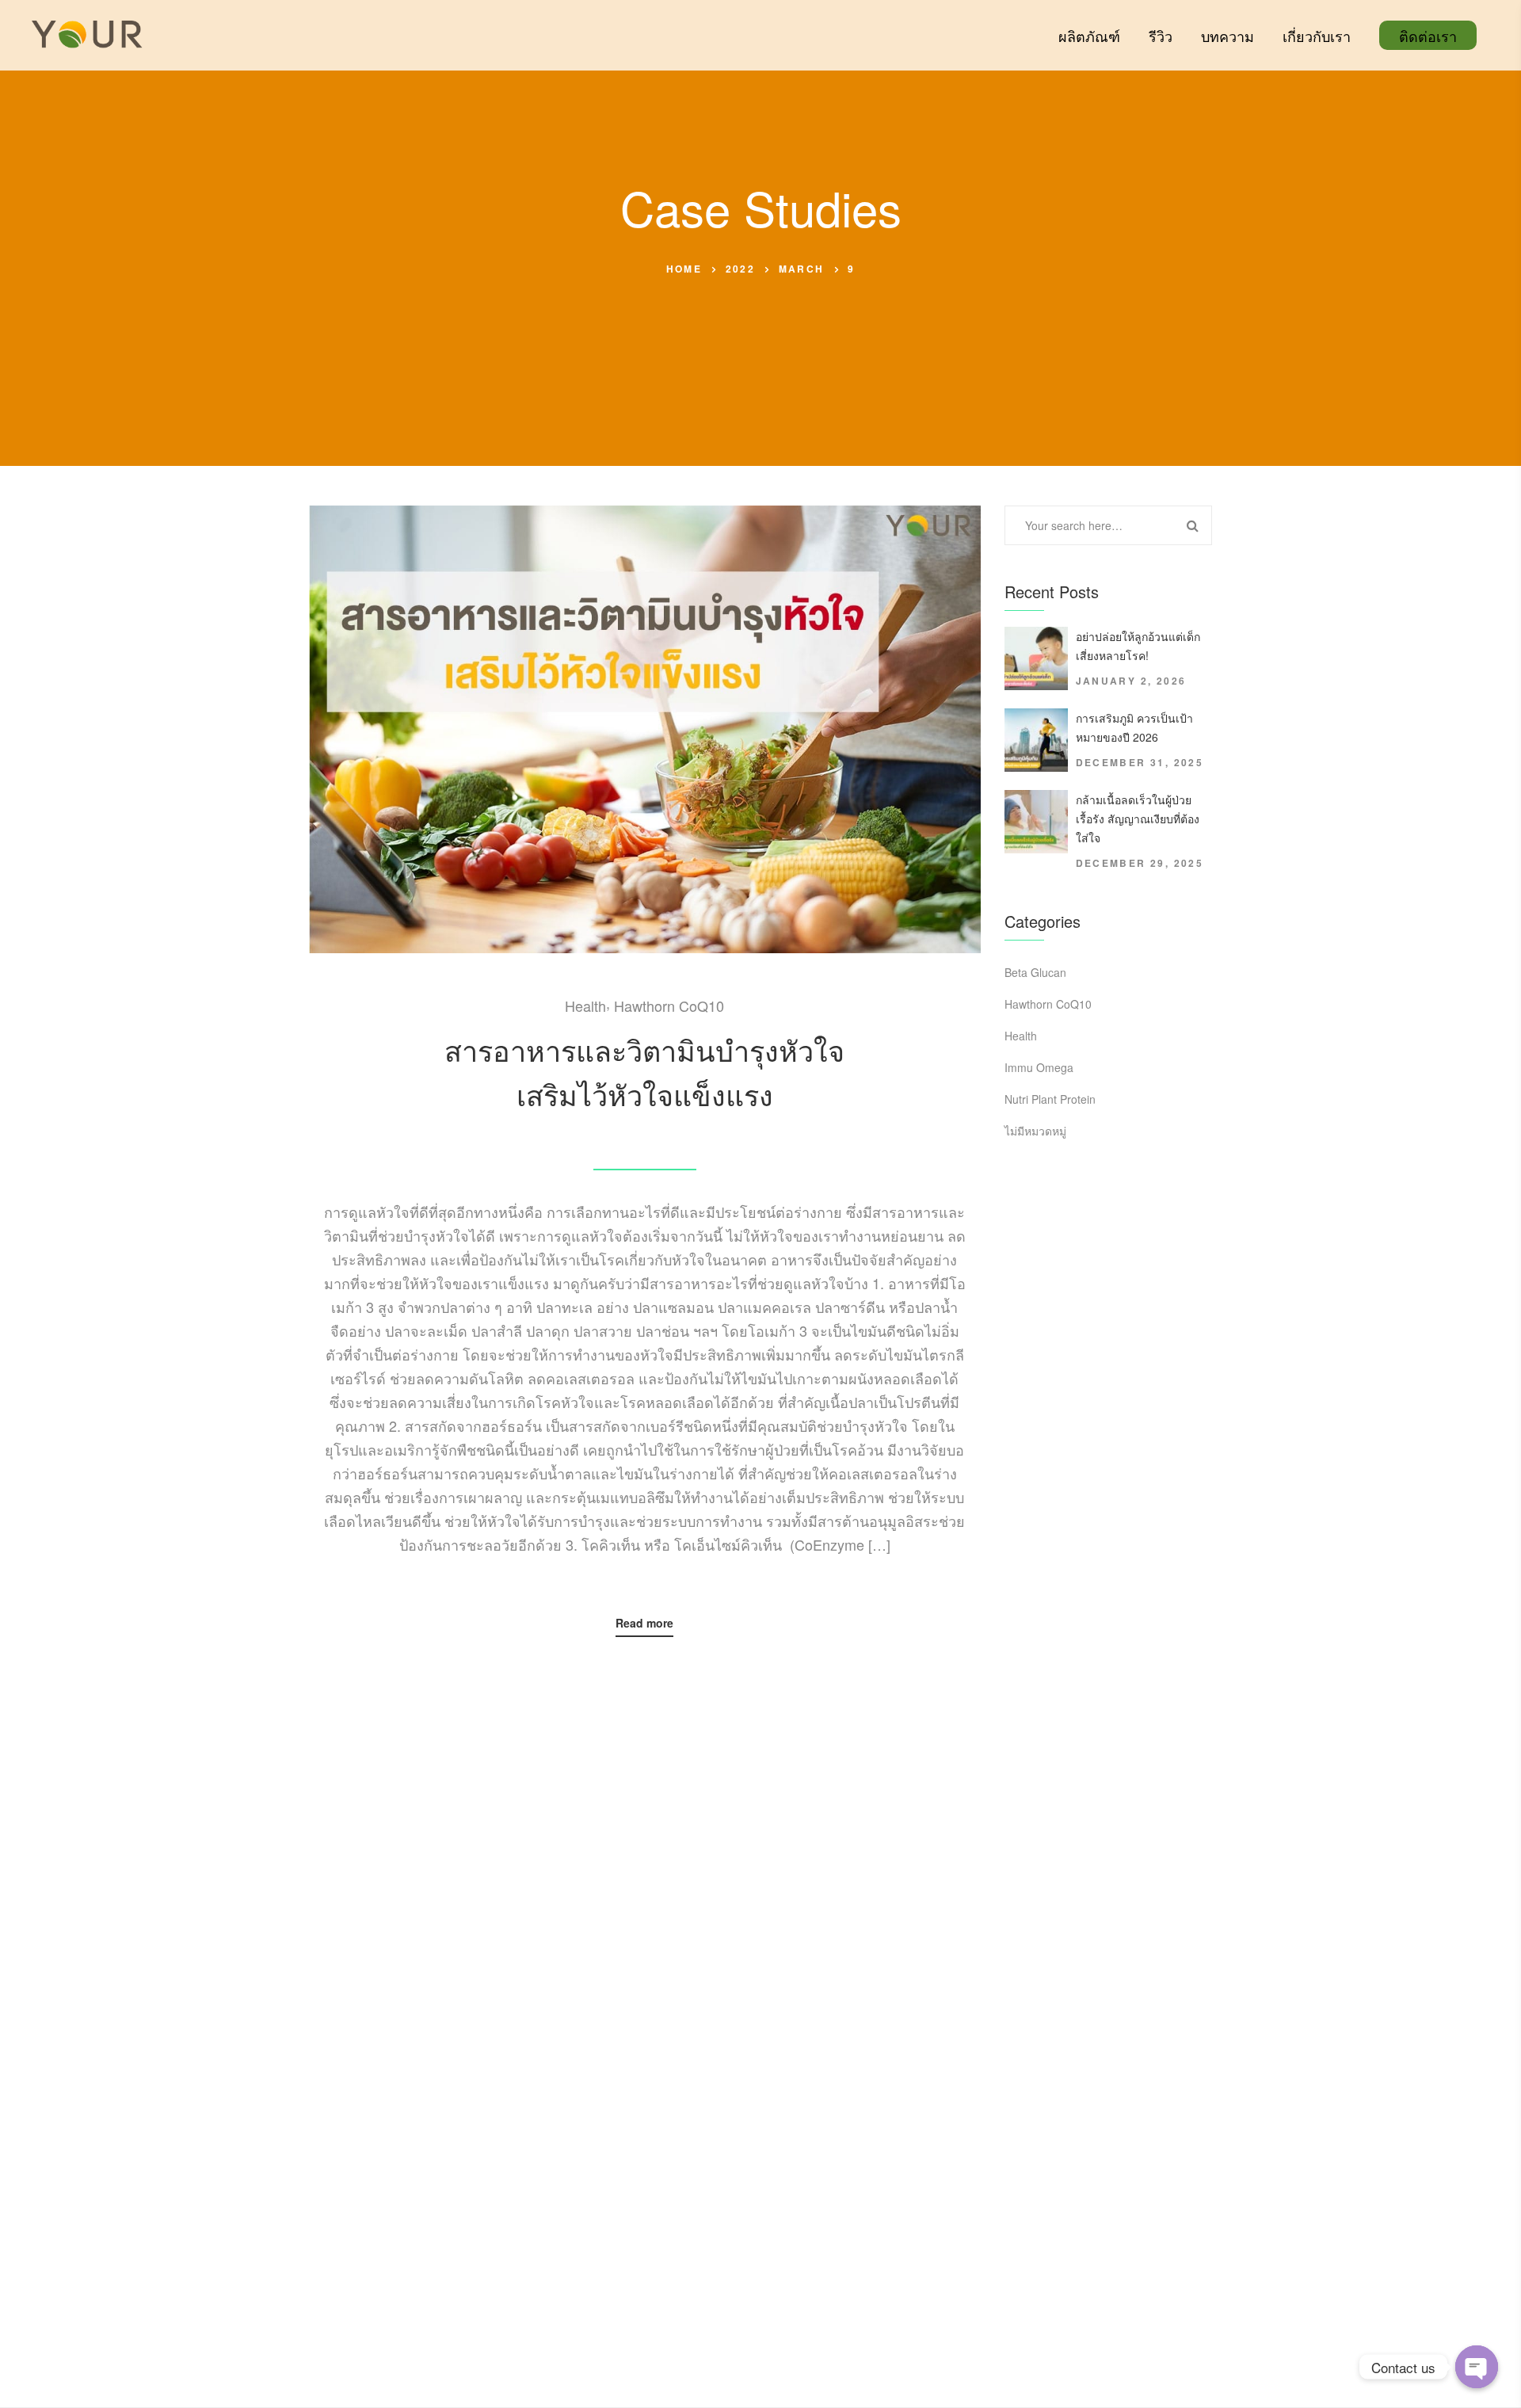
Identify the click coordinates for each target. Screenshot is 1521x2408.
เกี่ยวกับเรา (1317, 36)
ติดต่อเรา (1428, 36)
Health (585, 1006)
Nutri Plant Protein (1050, 1099)
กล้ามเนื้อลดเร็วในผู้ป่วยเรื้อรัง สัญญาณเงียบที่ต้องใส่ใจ (1138, 819)
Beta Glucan (1035, 972)
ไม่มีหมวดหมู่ (1035, 1131)
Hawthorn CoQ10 (669, 1006)
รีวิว (1161, 36)
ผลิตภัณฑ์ (1089, 36)
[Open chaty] (1477, 2367)
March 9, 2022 (644, 1135)
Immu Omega (1039, 1067)
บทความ (1227, 36)
